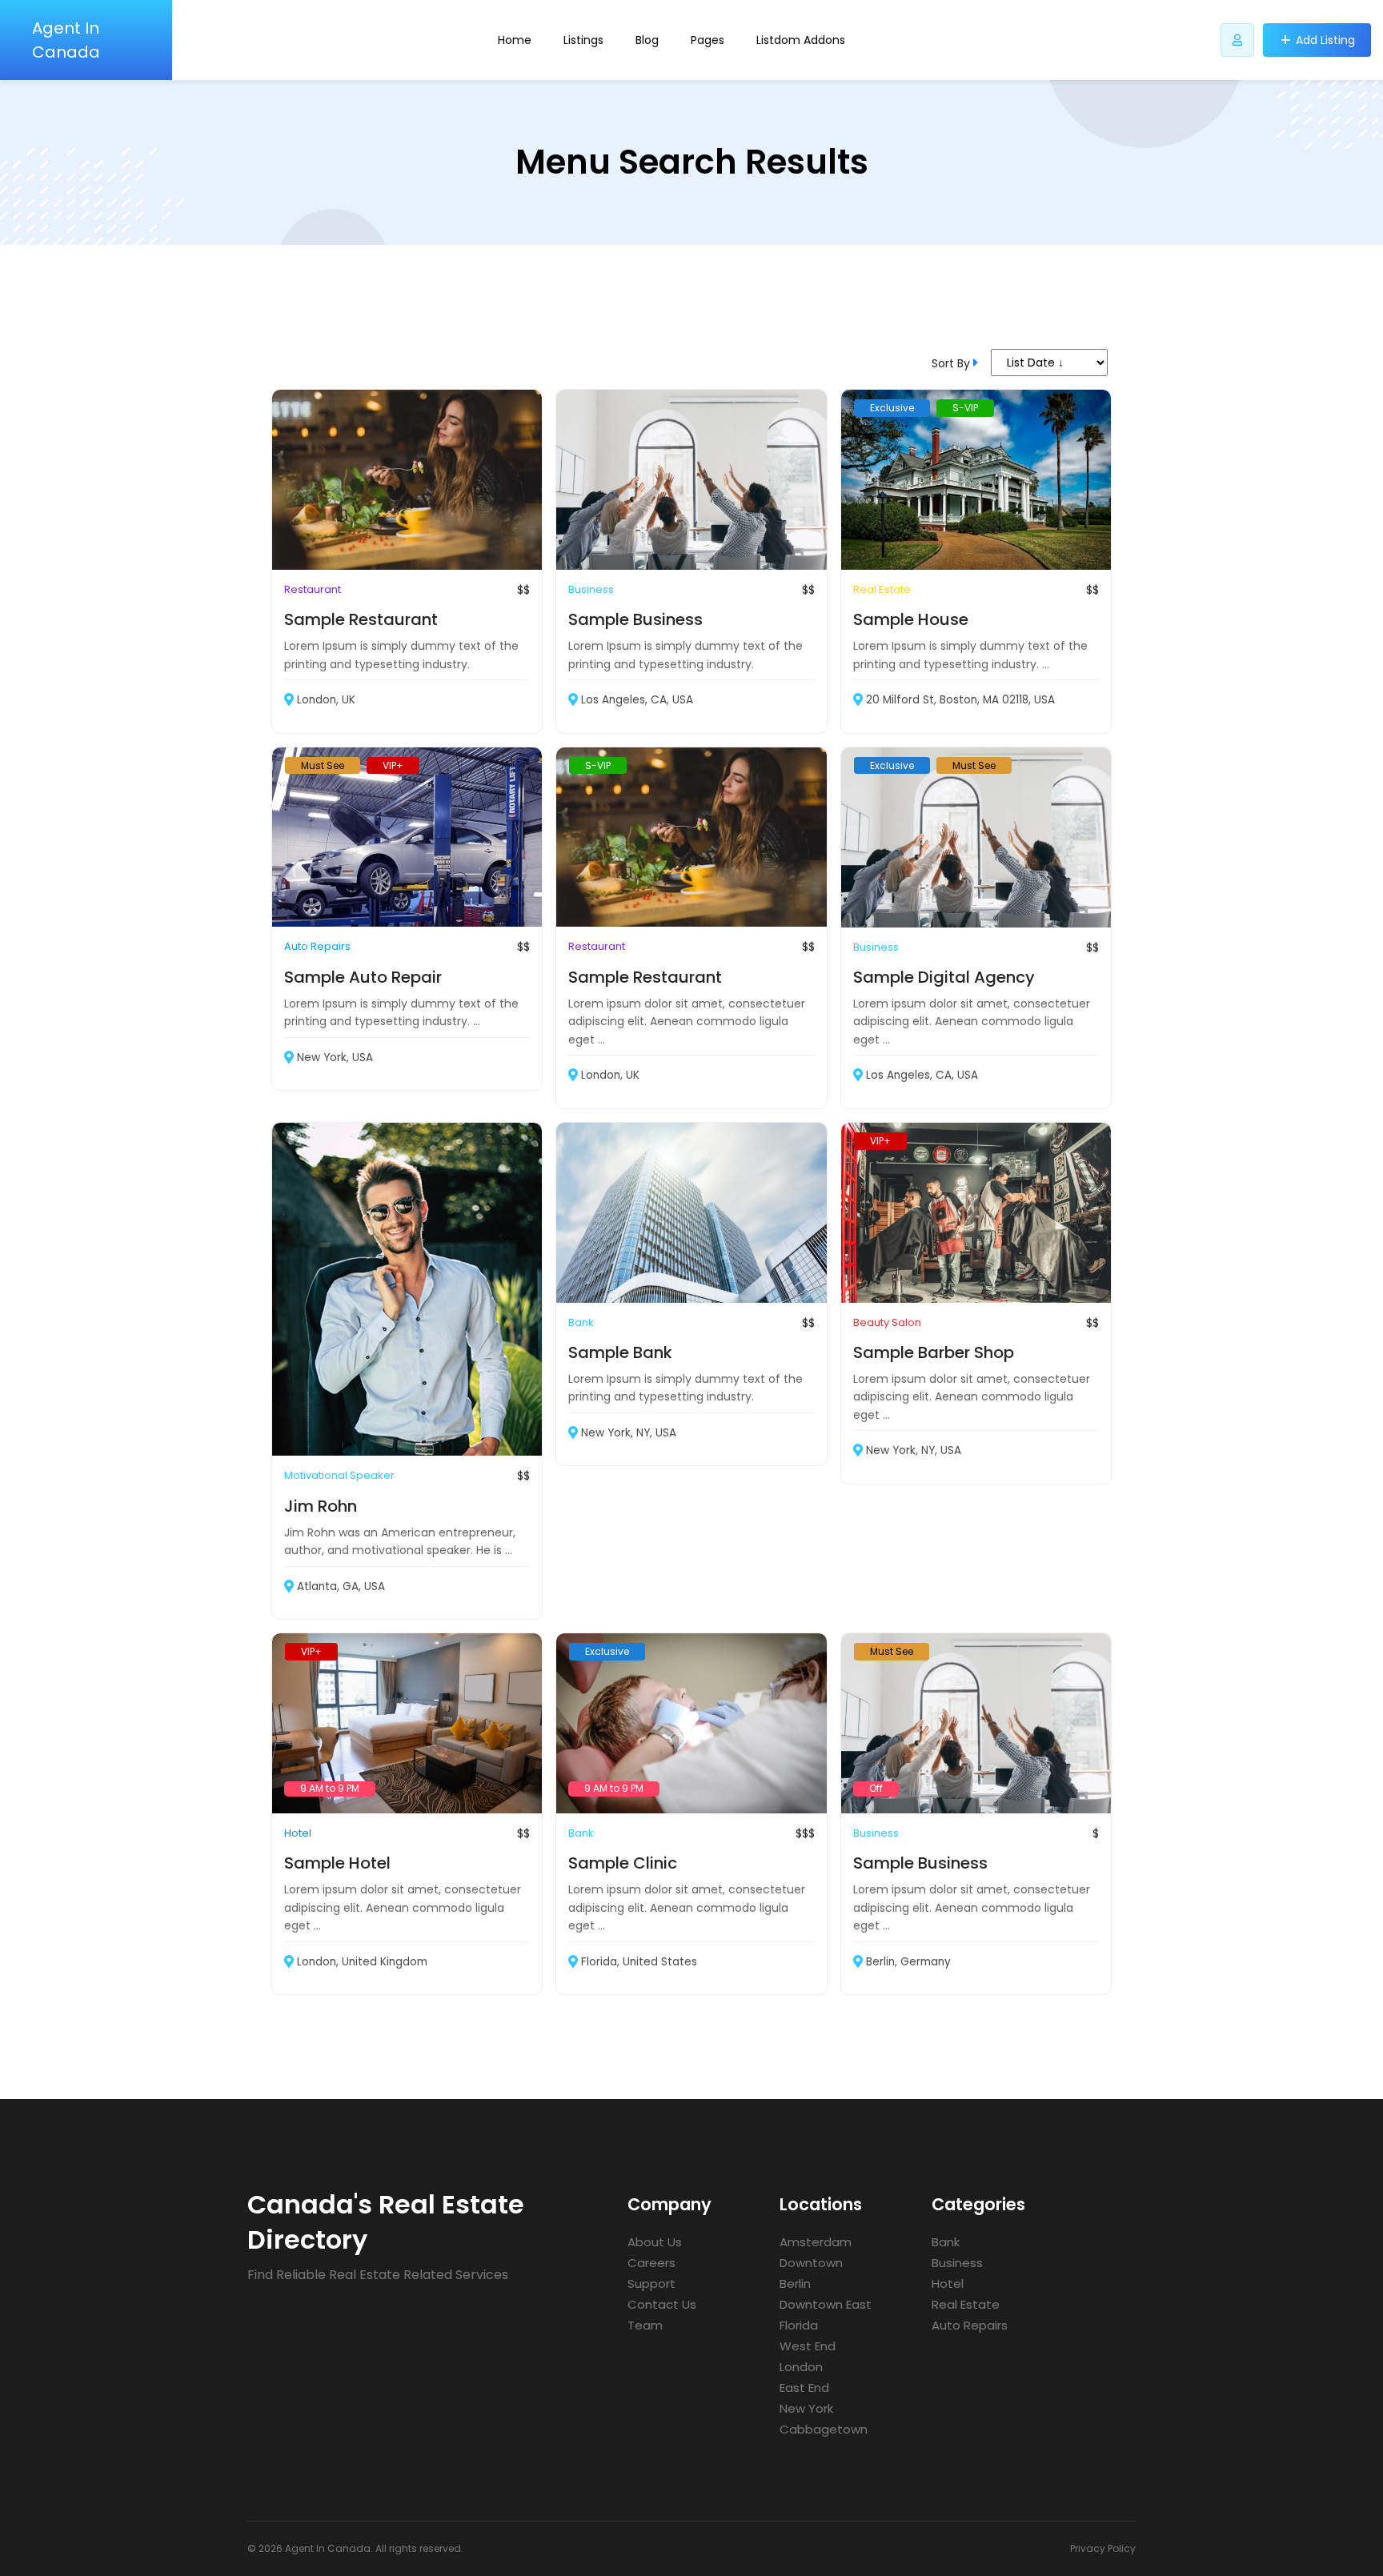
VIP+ (393, 765)
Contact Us (662, 2304)
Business (591, 589)
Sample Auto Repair (363, 977)
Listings (583, 40)
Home (515, 40)
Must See (323, 765)
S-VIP (965, 408)
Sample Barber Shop (934, 1352)
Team (645, 2325)
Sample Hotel (337, 1863)
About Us (655, 2242)
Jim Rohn (321, 1506)
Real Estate (882, 589)
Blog (647, 40)
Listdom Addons (801, 40)
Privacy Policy (1103, 2548)
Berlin (795, 2284)
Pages (708, 40)
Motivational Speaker (339, 1475)
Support (651, 2284)
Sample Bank (620, 1352)
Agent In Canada (66, 40)
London (801, 2367)
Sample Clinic (623, 1863)
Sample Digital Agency (944, 977)
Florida (799, 2325)
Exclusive (892, 408)
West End (808, 2346)
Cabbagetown (824, 2429)
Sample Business (635, 619)
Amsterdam (816, 2242)
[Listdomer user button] (1237, 40)
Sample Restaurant (361, 619)
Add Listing (1325, 40)
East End (804, 2388)
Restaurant (313, 589)
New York (806, 2408)
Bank (581, 1322)
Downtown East (826, 2304)
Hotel (298, 1833)
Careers (651, 2263)
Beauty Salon (887, 1322)
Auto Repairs (317, 946)
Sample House (911, 619)
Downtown (811, 2263)
